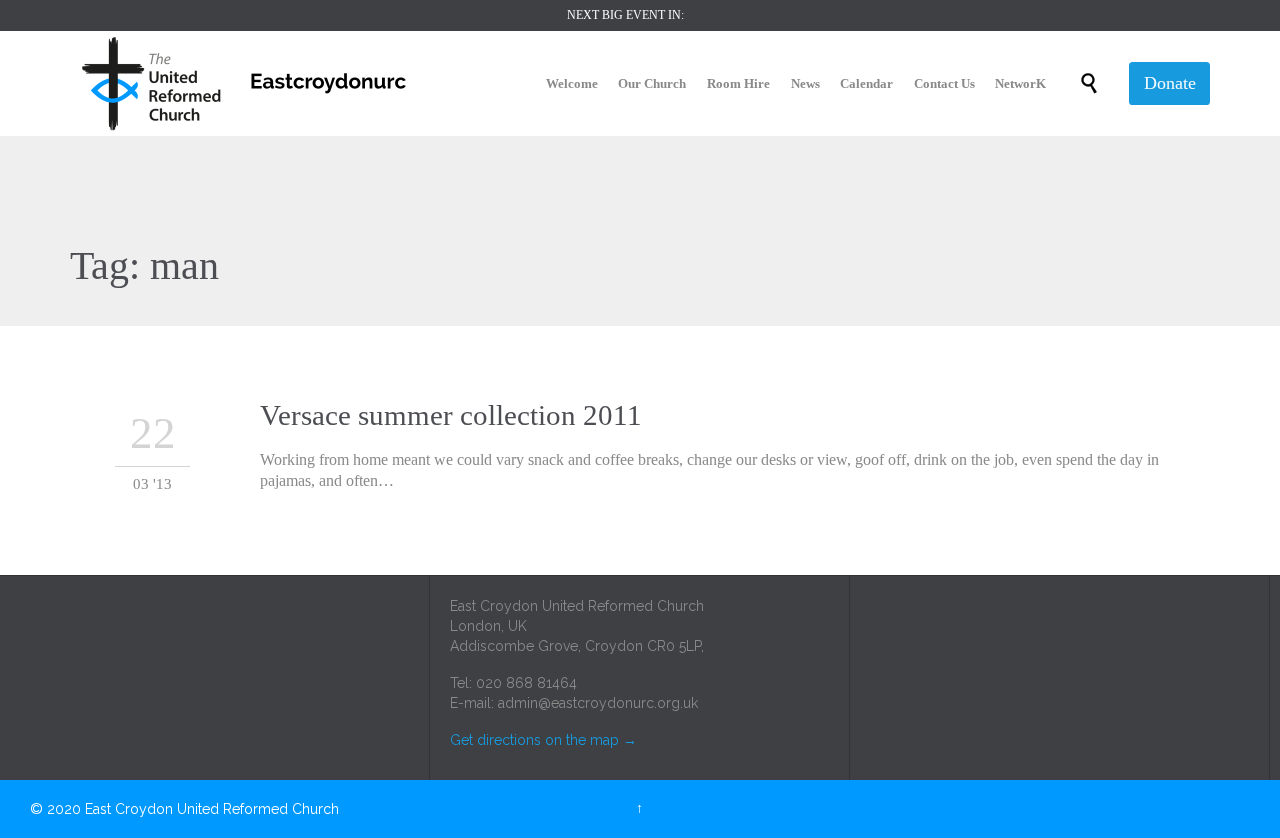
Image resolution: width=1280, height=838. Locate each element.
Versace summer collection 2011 (451, 415)
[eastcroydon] (245, 83)
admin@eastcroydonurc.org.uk (598, 703)
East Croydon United (152, 809)
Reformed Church (281, 809)
